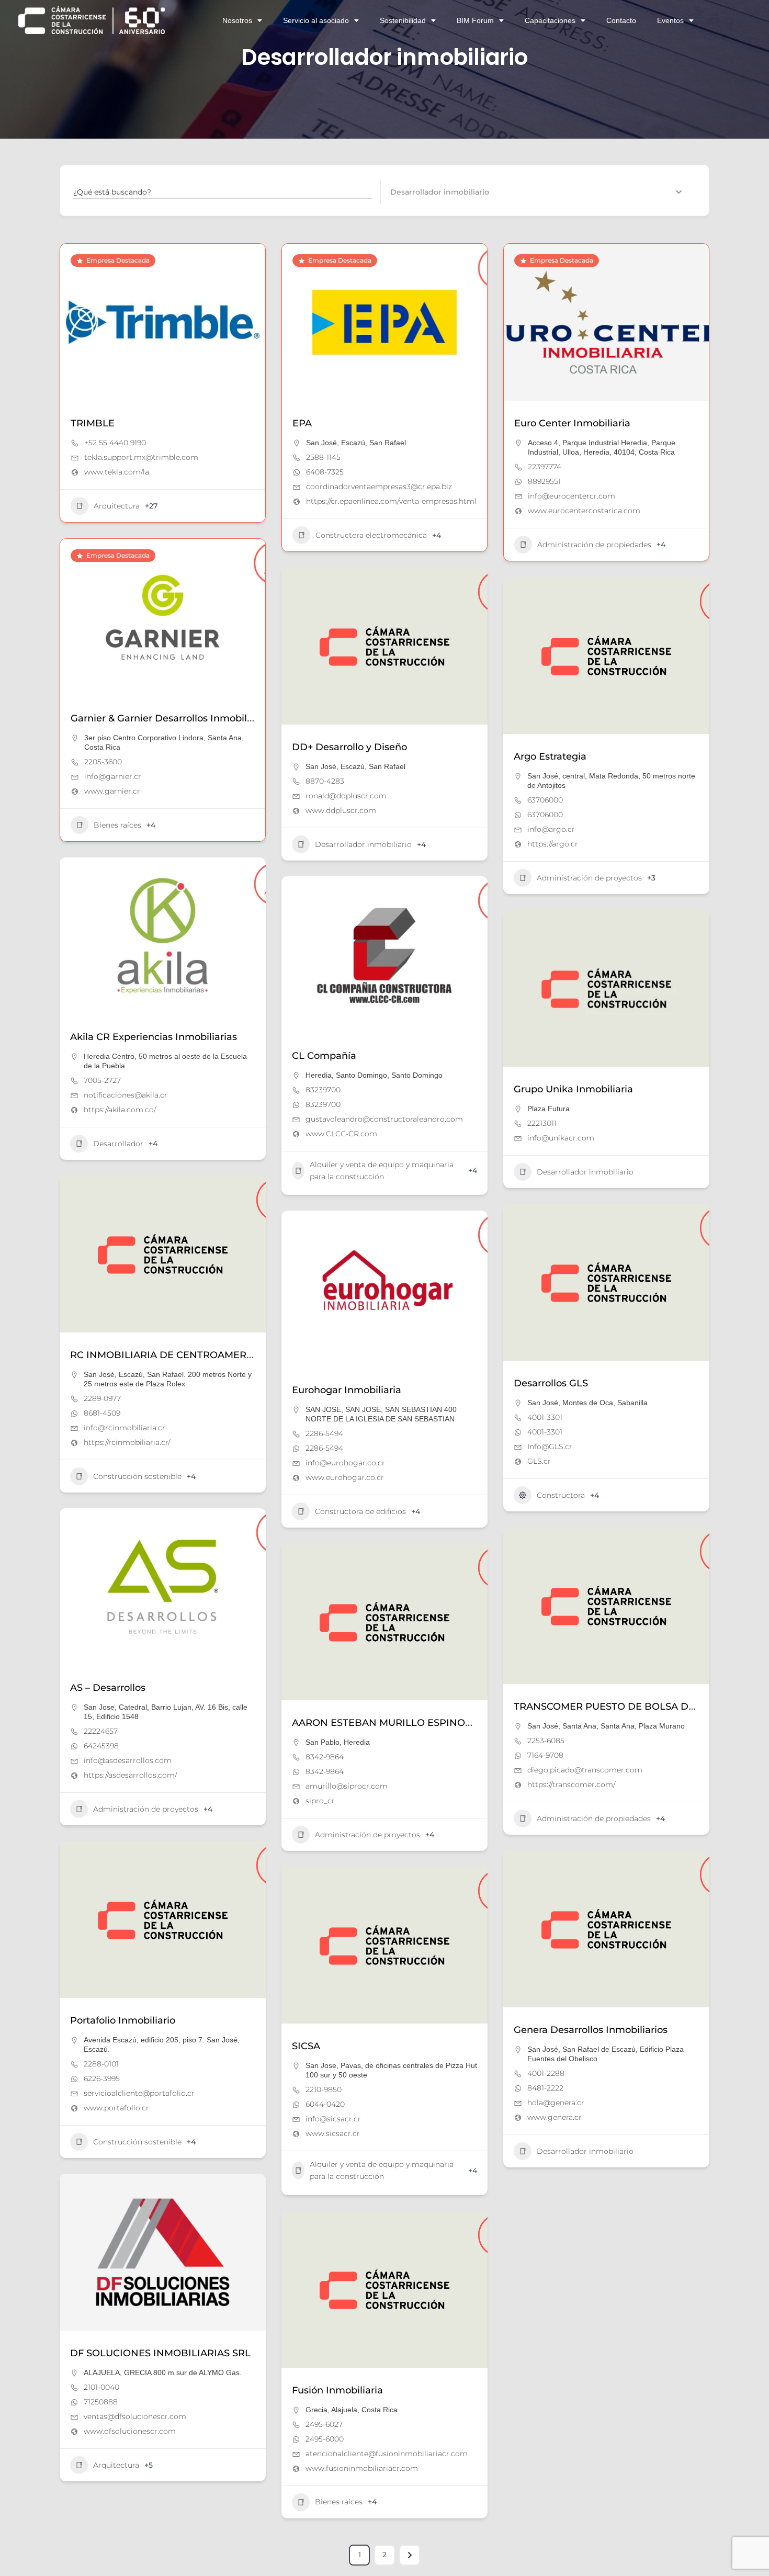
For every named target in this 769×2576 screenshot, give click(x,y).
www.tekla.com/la (117, 472)
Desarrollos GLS (551, 1383)
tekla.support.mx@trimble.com (141, 457)
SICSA (306, 2046)
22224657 (101, 1731)
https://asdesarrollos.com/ (130, 1775)
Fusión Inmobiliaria (337, 2390)
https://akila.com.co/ (120, 1110)
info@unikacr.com (561, 1138)
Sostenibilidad (403, 20)
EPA (302, 423)
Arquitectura (117, 506)
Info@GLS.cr (550, 1447)
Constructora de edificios (360, 1511)
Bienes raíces (117, 825)
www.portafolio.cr (116, 2108)
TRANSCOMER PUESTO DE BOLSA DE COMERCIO (632, 1707)
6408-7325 (325, 472)
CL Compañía (324, 1056)
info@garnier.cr (113, 776)
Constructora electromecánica (371, 535)
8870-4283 (325, 781)
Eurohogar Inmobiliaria (347, 1390)
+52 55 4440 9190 (115, 443)
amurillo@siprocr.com (347, 1786)
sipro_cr (320, 1801)
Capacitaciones (550, 20)
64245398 (101, 1746)
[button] (295, 322)
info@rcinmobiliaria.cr (125, 1428)
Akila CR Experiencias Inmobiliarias (154, 1037)
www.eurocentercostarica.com (584, 511)
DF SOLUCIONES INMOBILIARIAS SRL (160, 2353)
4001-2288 (546, 2073)
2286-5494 (324, 1433)
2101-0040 (101, 2387)
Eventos (670, 20)
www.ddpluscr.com (341, 810)
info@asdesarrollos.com (128, 1760)
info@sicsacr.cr (333, 2119)
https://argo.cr (553, 844)
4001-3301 (545, 1417)
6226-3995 (102, 2078)
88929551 (544, 481)
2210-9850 (324, 2089)
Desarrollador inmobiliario (363, 844)
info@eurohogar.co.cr (345, 1463)
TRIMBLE (93, 423)
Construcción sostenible (137, 1476)
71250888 (101, 2402)
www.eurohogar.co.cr (345, 1477)
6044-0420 (325, 2104)
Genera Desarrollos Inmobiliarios (591, 2030)
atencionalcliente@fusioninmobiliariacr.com (387, 2454)
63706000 (545, 800)
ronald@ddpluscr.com (346, 796)
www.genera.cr (555, 2117)
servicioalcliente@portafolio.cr (139, 2093)
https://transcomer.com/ (571, 1784)
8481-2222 (545, 2088)
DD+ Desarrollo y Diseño (349, 747)
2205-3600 (103, 762)
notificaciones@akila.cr (126, 1095)
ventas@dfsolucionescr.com (135, 2416)
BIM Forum (475, 20)
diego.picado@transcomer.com (585, 1770)
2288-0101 (101, 2064)
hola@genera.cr (556, 2103)
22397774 (545, 467)
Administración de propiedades (594, 545)
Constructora (561, 1495)
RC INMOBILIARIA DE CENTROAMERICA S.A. (177, 1355)
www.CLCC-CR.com (341, 1134)
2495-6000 (325, 2439)
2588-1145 (323, 457)
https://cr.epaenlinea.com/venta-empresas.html (391, 501)
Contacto (621, 20)
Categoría (408, 191)
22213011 (542, 1123)
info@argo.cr (551, 829)
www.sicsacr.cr (333, 2133)
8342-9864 (325, 1757)
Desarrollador (118, 1144)
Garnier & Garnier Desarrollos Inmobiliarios (171, 718)
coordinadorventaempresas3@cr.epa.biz (379, 487)
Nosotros (237, 20)
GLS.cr (539, 1461)
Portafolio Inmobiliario (123, 2020)
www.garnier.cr (112, 791)
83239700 (323, 1090)
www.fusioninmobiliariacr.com (362, 2468)
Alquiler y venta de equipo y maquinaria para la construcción (382, 1171)
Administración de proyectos (589, 878)
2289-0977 (102, 1398)
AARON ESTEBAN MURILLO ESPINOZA (385, 1723)
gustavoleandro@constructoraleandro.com (384, 1119)
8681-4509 (102, 1413)
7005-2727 (102, 1080)
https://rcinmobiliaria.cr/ (127, 1442)
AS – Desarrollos (108, 1688)
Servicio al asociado (316, 20)
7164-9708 (545, 1755)
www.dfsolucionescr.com (130, 2431)
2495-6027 (324, 2424)
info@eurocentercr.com (572, 496)
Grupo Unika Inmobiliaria (573, 1089)
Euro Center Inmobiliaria (572, 423)
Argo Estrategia (550, 756)
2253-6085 (546, 1741)
